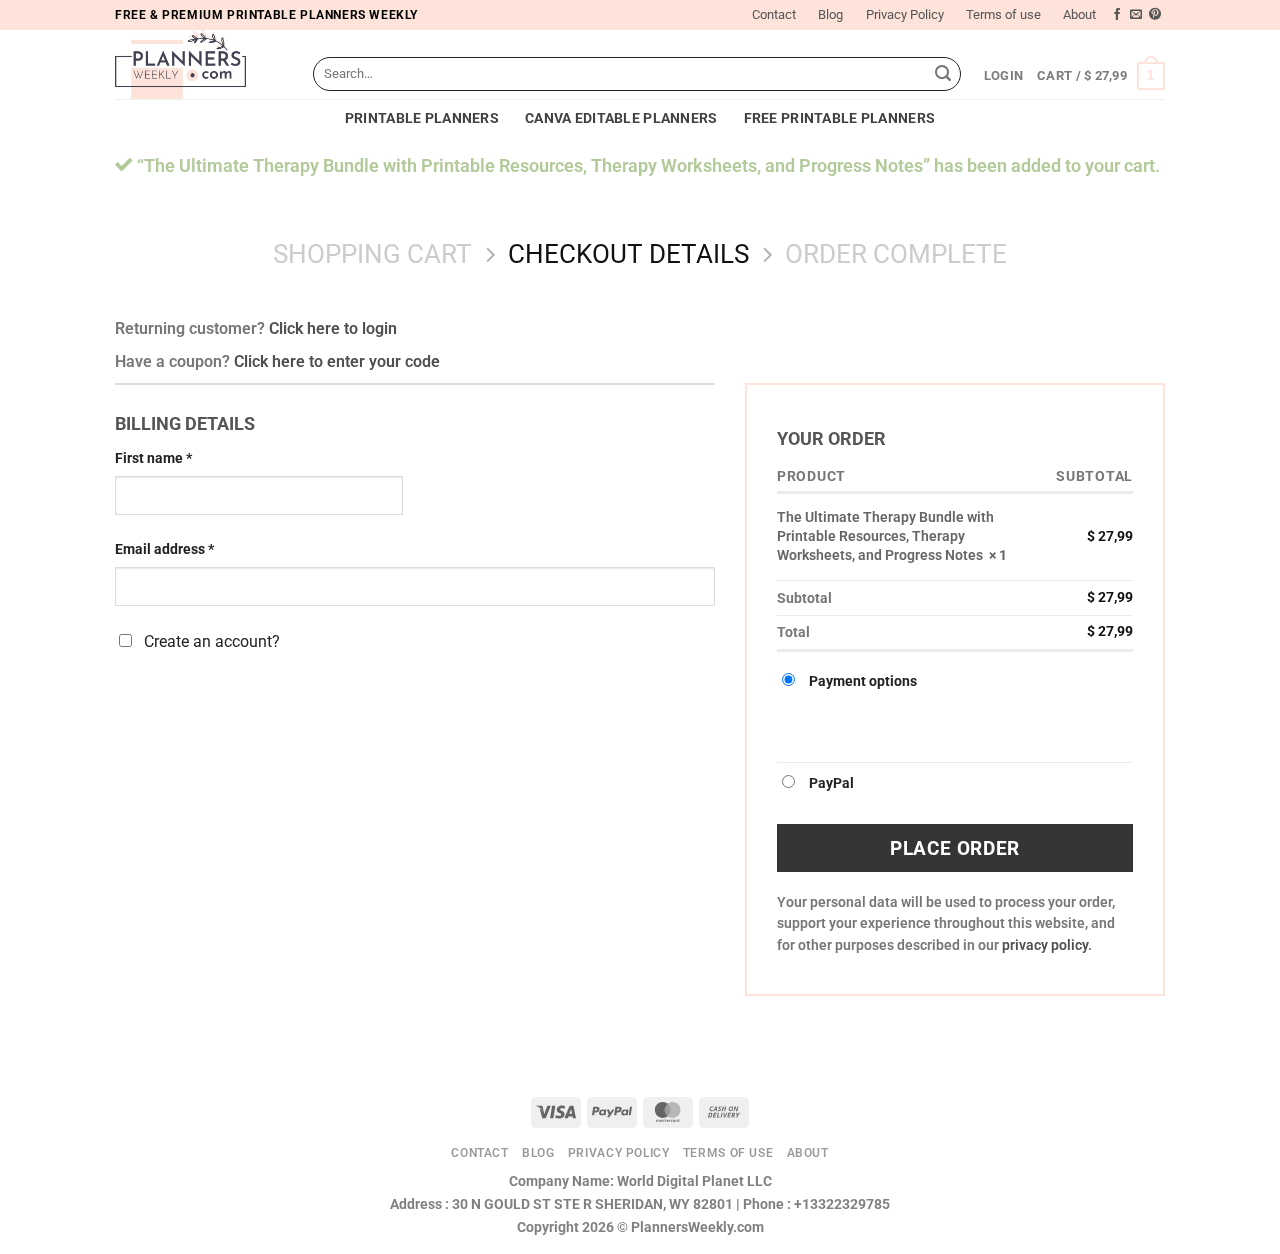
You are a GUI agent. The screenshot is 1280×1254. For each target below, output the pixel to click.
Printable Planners (422, 118)
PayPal (831, 783)
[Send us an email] (1136, 15)
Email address (164, 549)
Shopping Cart (372, 254)
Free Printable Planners (840, 118)
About (1079, 14)
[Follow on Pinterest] (1155, 15)
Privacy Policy (905, 14)
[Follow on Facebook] (1117, 15)
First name (153, 458)
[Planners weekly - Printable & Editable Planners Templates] (199, 64)
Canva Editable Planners (621, 118)
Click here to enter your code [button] (337, 361)
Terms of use (1003, 14)
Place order (954, 848)
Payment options (863, 681)
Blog (830, 14)
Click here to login (333, 328)
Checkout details (628, 254)
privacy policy (1045, 945)
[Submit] (943, 74)
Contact (774, 14)
